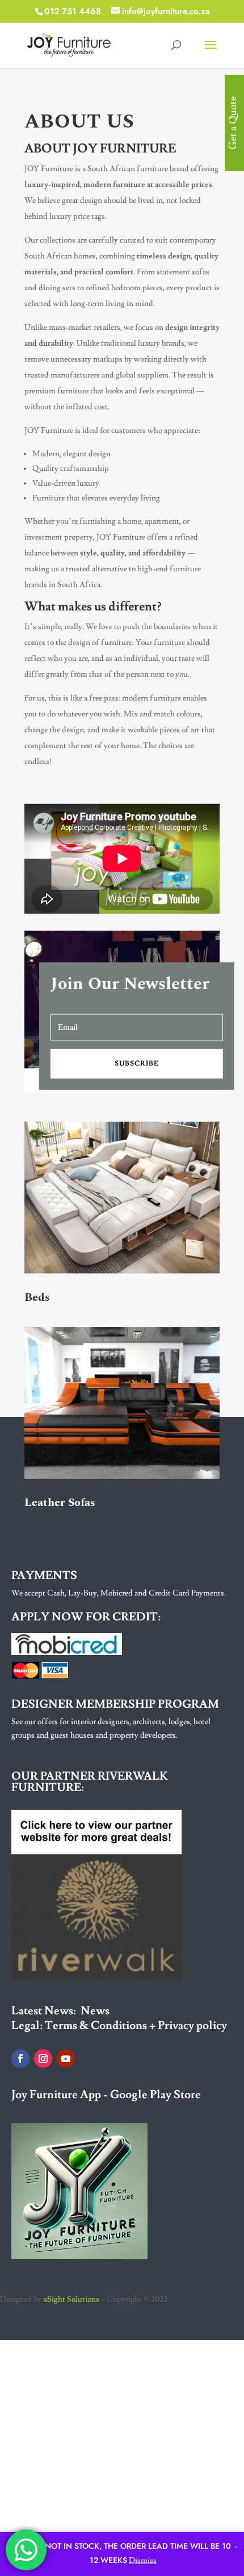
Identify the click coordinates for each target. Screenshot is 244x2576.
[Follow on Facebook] (20, 2059)
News (95, 2011)
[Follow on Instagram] (43, 2059)
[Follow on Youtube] (66, 2059)
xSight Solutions (71, 2299)
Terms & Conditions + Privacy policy (136, 2026)
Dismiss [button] (143, 2561)
